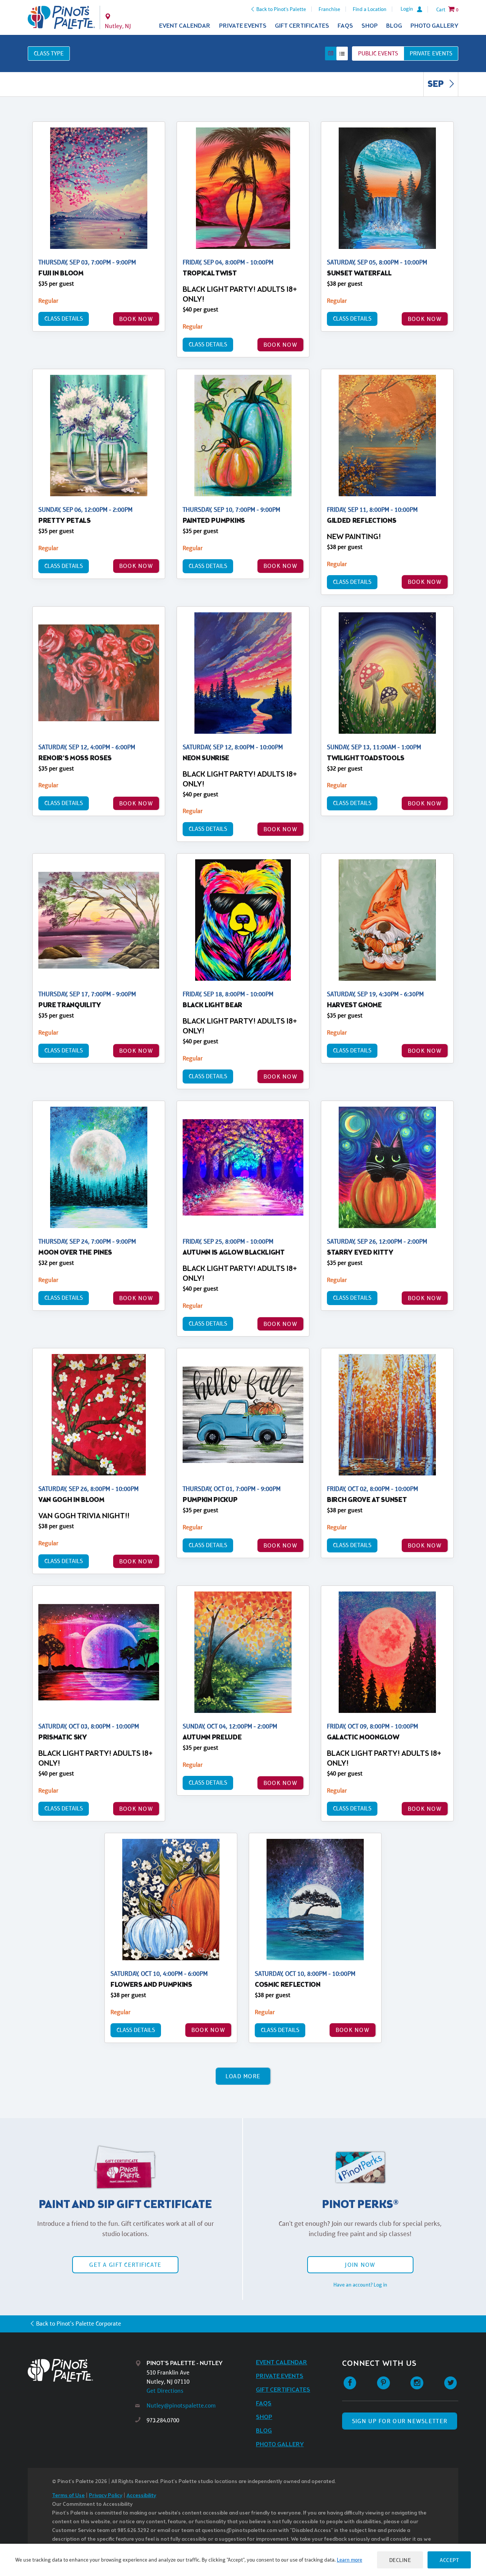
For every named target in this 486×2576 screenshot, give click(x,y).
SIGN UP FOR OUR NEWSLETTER (400, 2421)
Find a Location (370, 9)
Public (378, 53)
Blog (394, 26)
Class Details (64, 318)
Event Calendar (185, 26)
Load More (243, 2076)
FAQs (345, 26)
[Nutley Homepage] (61, 17)
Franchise (329, 9)
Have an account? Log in (360, 2285)
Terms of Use (68, 2496)
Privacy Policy (106, 2496)
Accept (449, 2560)
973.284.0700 (163, 2420)
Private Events (243, 26)
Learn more (350, 2560)
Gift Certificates (302, 26)
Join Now (360, 2265)
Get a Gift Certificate (125, 2265)
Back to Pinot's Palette (281, 9)
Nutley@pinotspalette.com (181, 2405)
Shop (370, 26)
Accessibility (141, 2496)
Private (431, 53)
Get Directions (165, 2391)
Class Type (49, 53)
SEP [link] (436, 85)
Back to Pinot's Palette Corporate (79, 2324)
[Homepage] (82, 2370)
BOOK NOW (136, 319)
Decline (400, 2560)
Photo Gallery (434, 26)
